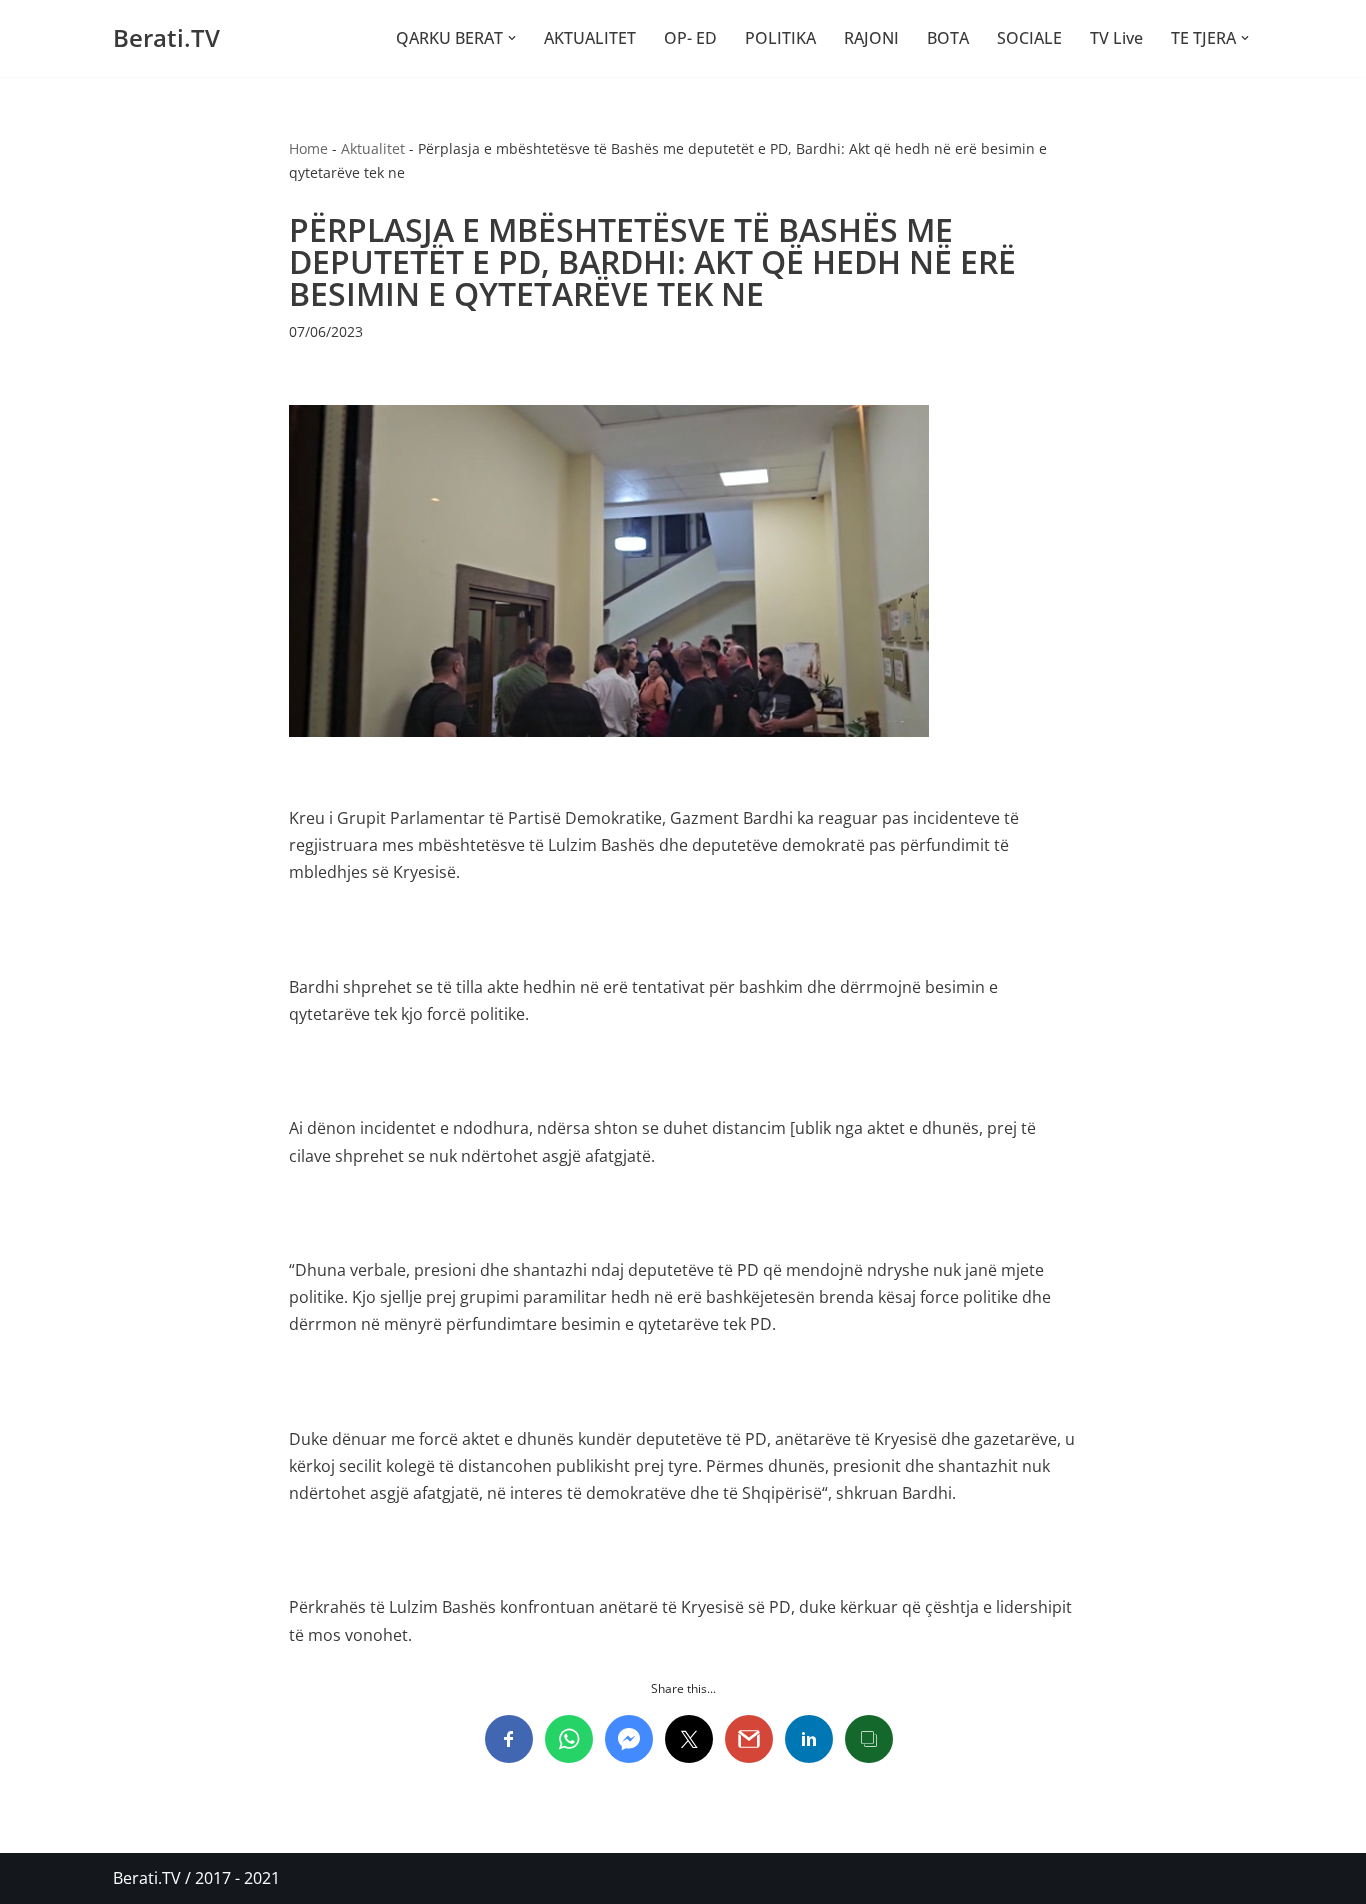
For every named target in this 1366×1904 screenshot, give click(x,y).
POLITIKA (780, 38)
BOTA (948, 38)
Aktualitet (373, 148)
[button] (512, 38)
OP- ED (690, 38)
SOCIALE (1029, 38)
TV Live (1116, 38)
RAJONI (871, 38)
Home (308, 148)
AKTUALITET (590, 38)
